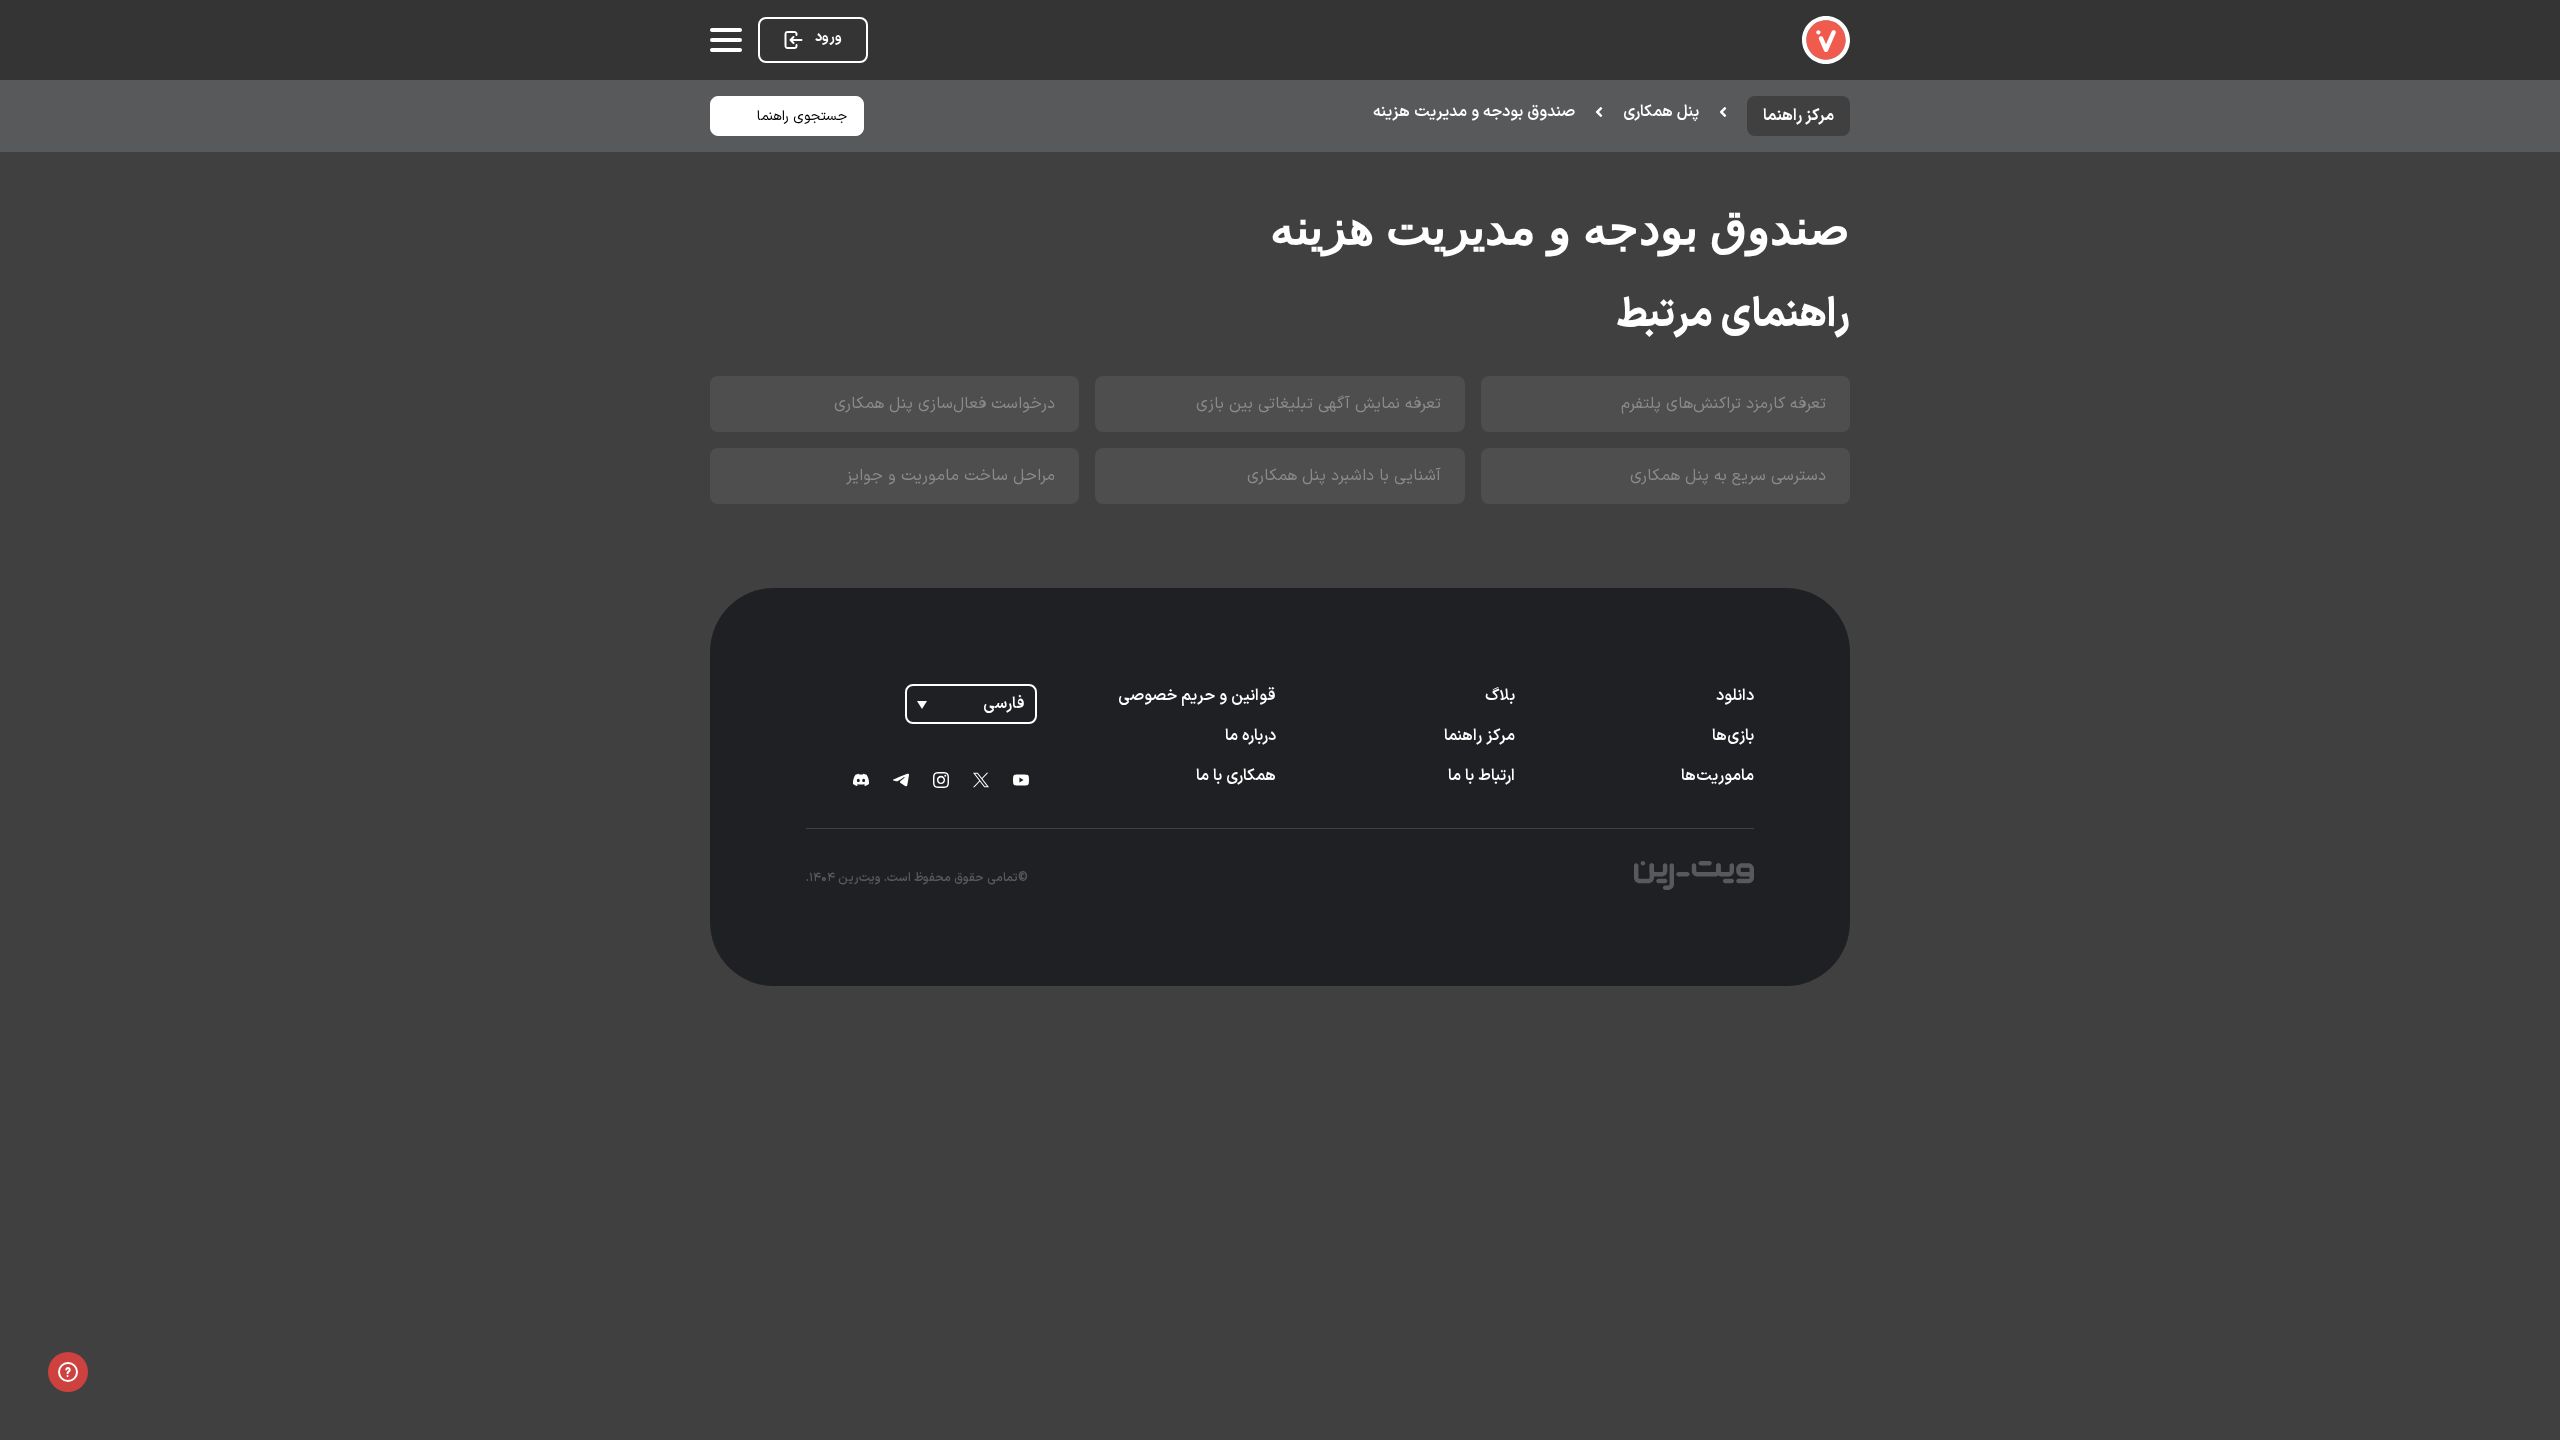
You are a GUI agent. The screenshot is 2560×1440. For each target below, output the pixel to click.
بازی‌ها (1733, 736)
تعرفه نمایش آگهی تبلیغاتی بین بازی (1318, 404)
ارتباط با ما (1481, 776)
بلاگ (1500, 696)
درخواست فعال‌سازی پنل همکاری (944, 404)
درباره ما (1250, 736)
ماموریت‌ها (1717, 776)
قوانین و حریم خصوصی (1197, 696)
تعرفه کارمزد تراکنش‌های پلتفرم (1723, 404)
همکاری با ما (1236, 776)
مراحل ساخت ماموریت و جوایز (950, 476)
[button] (1490, 112)
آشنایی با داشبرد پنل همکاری (1344, 476)
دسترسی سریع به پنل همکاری (1728, 476)
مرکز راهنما (1479, 736)
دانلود (1735, 696)
